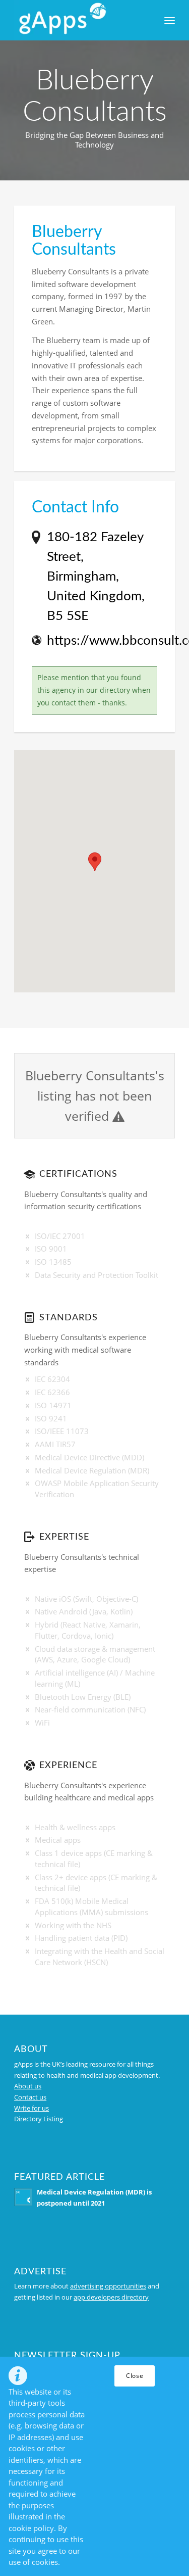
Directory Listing (39, 2119)
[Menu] (170, 20)
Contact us (30, 2097)
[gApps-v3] (78, 20)
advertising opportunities (108, 2286)
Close (135, 2376)
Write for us (31, 2108)
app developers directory (111, 2297)
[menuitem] (170, 20)
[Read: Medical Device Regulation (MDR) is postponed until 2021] (23, 2197)
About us (28, 2086)
